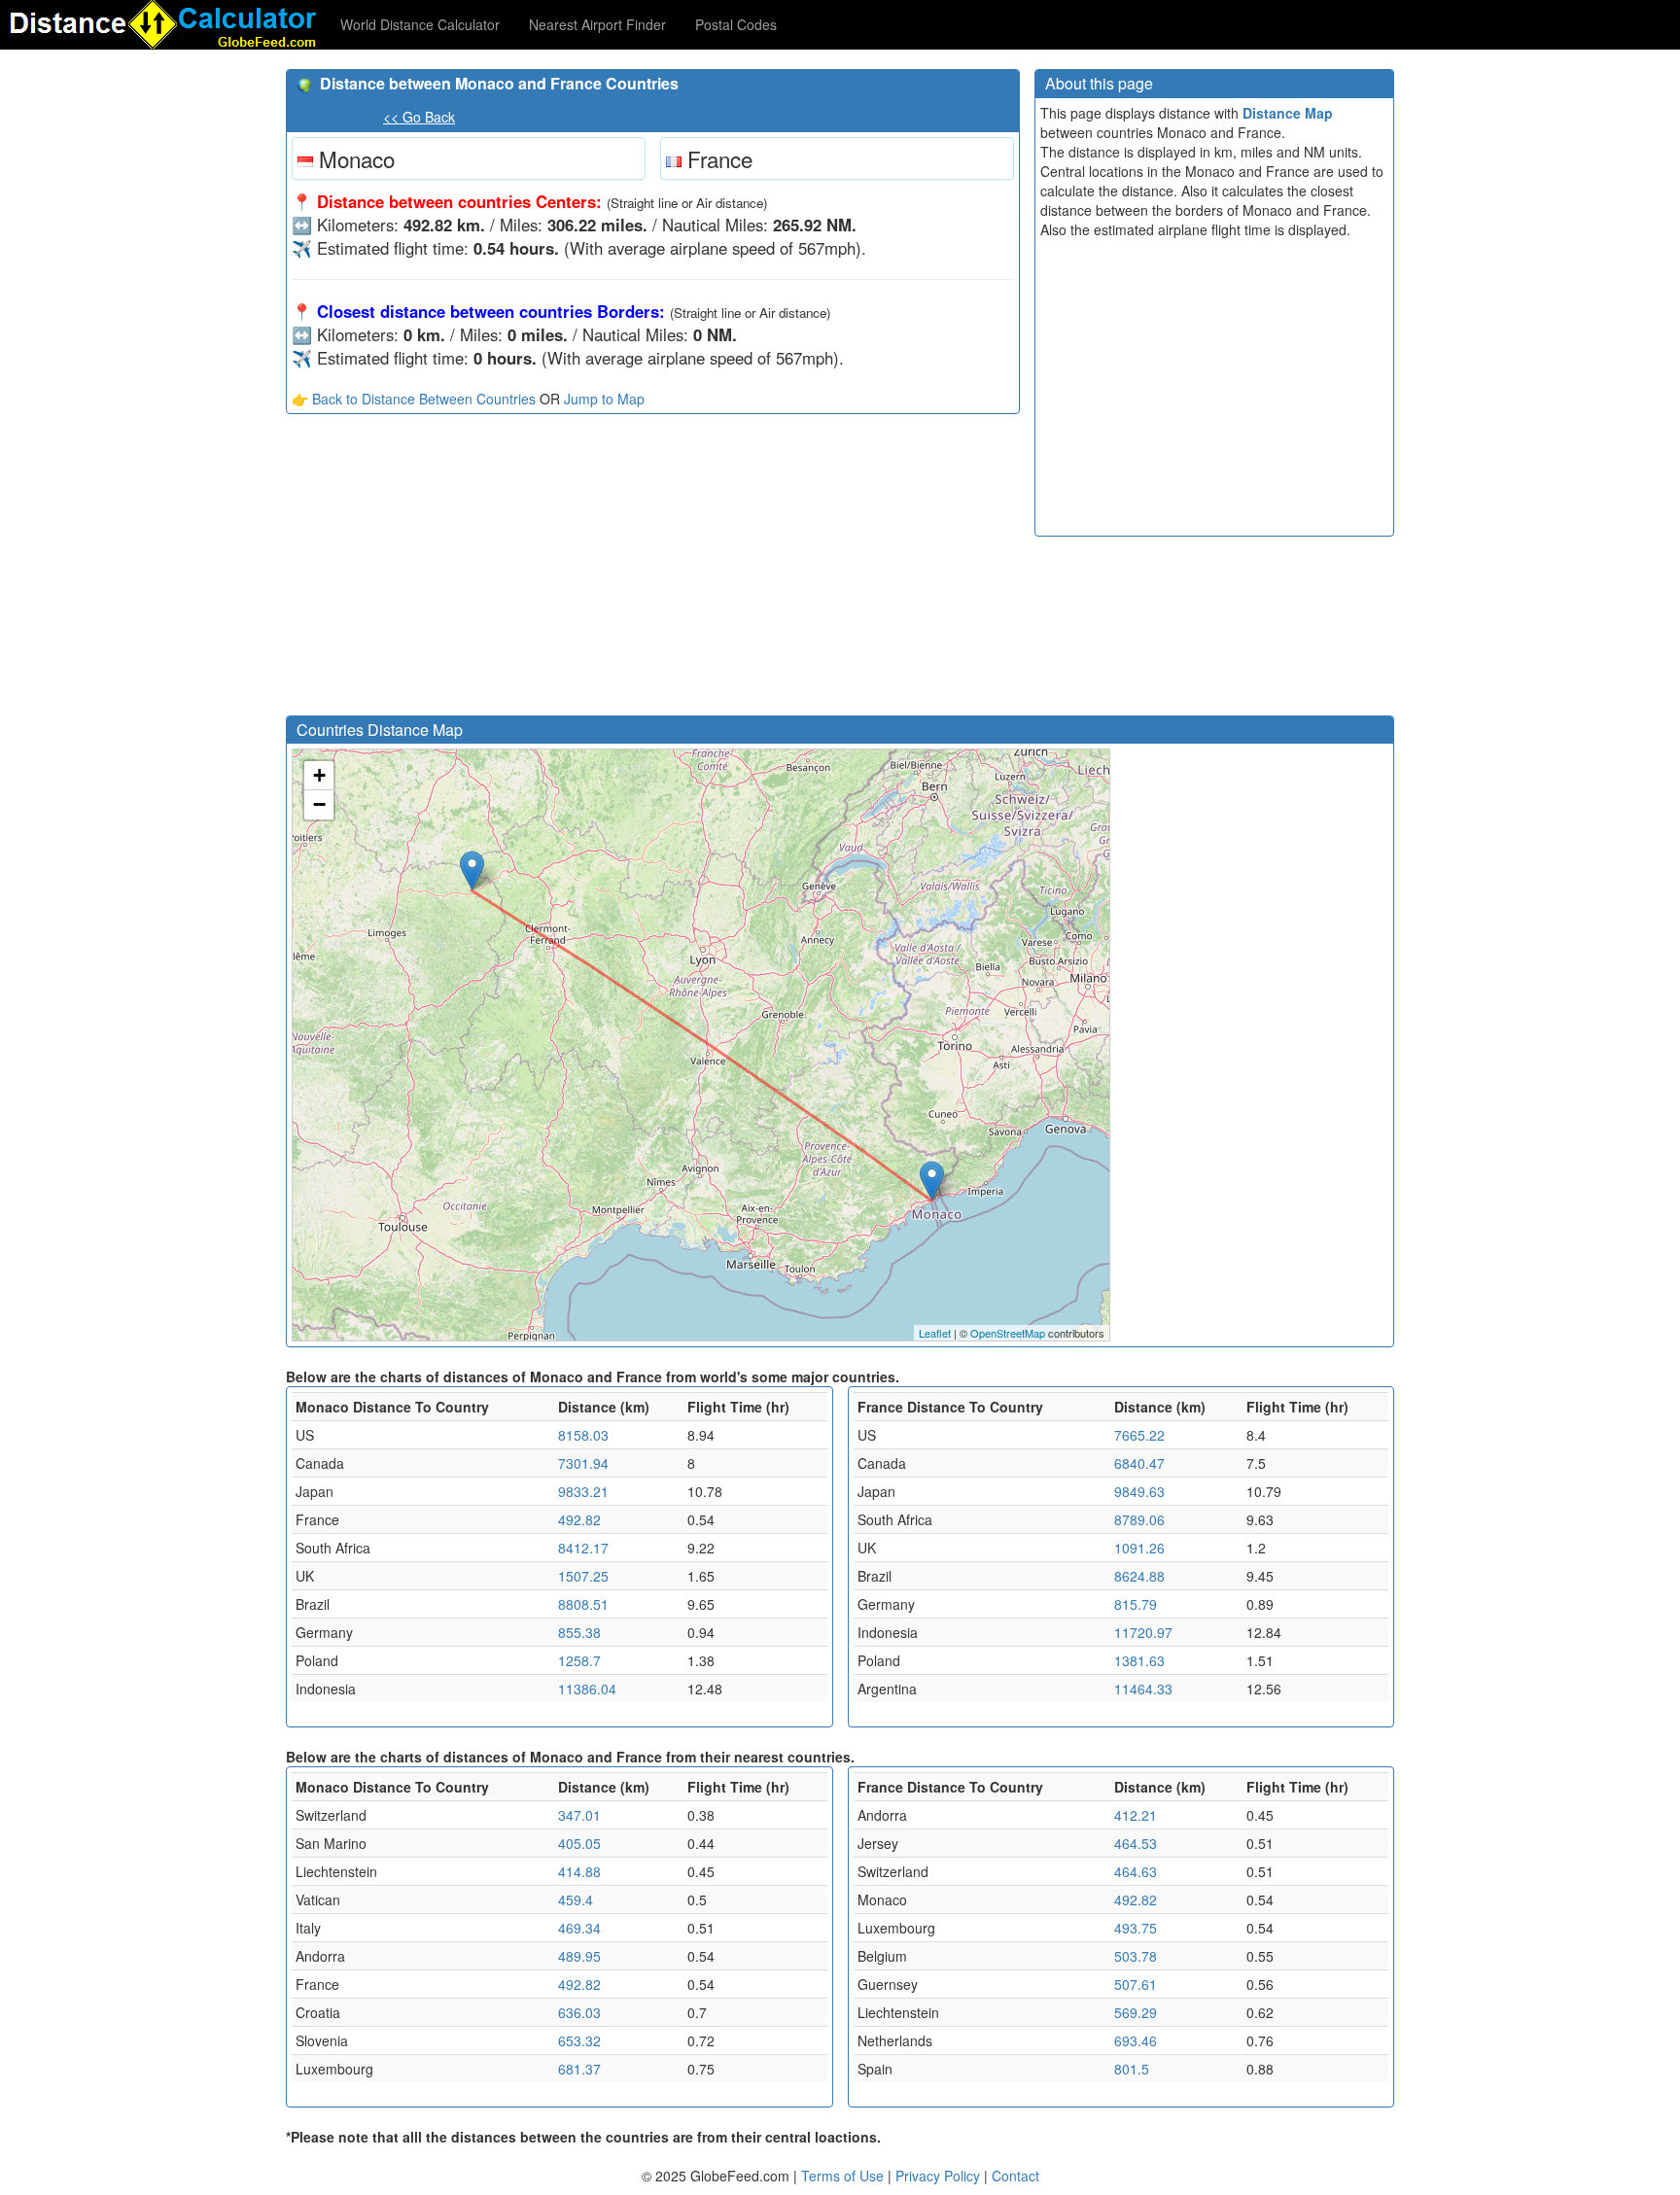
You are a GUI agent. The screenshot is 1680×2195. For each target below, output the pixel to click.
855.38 (579, 1632)
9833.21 (583, 1491)
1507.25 (583, 1576)
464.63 (1136, 1871)
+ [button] (319, 775)
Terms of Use (844, 2176)
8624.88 (1139, 1576)
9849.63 (1139, 1491)
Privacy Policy (940, 2176)
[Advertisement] (653, 570)
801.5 (1132, 2069)
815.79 (1136, 1604)
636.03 (579, 2012)
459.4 (576, 1899)
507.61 (1136, 1984)
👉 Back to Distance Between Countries (414, 399)
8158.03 (583, 1435)
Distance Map (1288, 113)
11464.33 (1143, 1689)
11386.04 (587, 1689)
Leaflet (935, 1333)
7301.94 (583, 1463)
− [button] (319, 804)
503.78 (1136, 1956)
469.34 (579, 1928)
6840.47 (1139, 1463)
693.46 (1136, 2040)
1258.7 (579, 1660)
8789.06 (1139, 1519)
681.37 (579, 2069)
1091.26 (1139, 1548)
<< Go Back (419, 117)
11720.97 (1143, 1632)
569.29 (1136, 2012)
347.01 (579, 1815)
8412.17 (583, 1548)
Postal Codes (736, 24)
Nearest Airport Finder (597, 24)
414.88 (579, 1871)
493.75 (1136, 1928)
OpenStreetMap (1008, 1333)
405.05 (579, 1843)
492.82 (579, 1519)
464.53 (1136, 1843)
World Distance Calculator (420, 24)
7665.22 (1139, 1435)
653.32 (579, 2040)
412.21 (1136, 1815)
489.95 (579, 1956)
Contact (1015, 2176)
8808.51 (583, 1604)
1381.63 (1139, 1660)
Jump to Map (604, 399)
